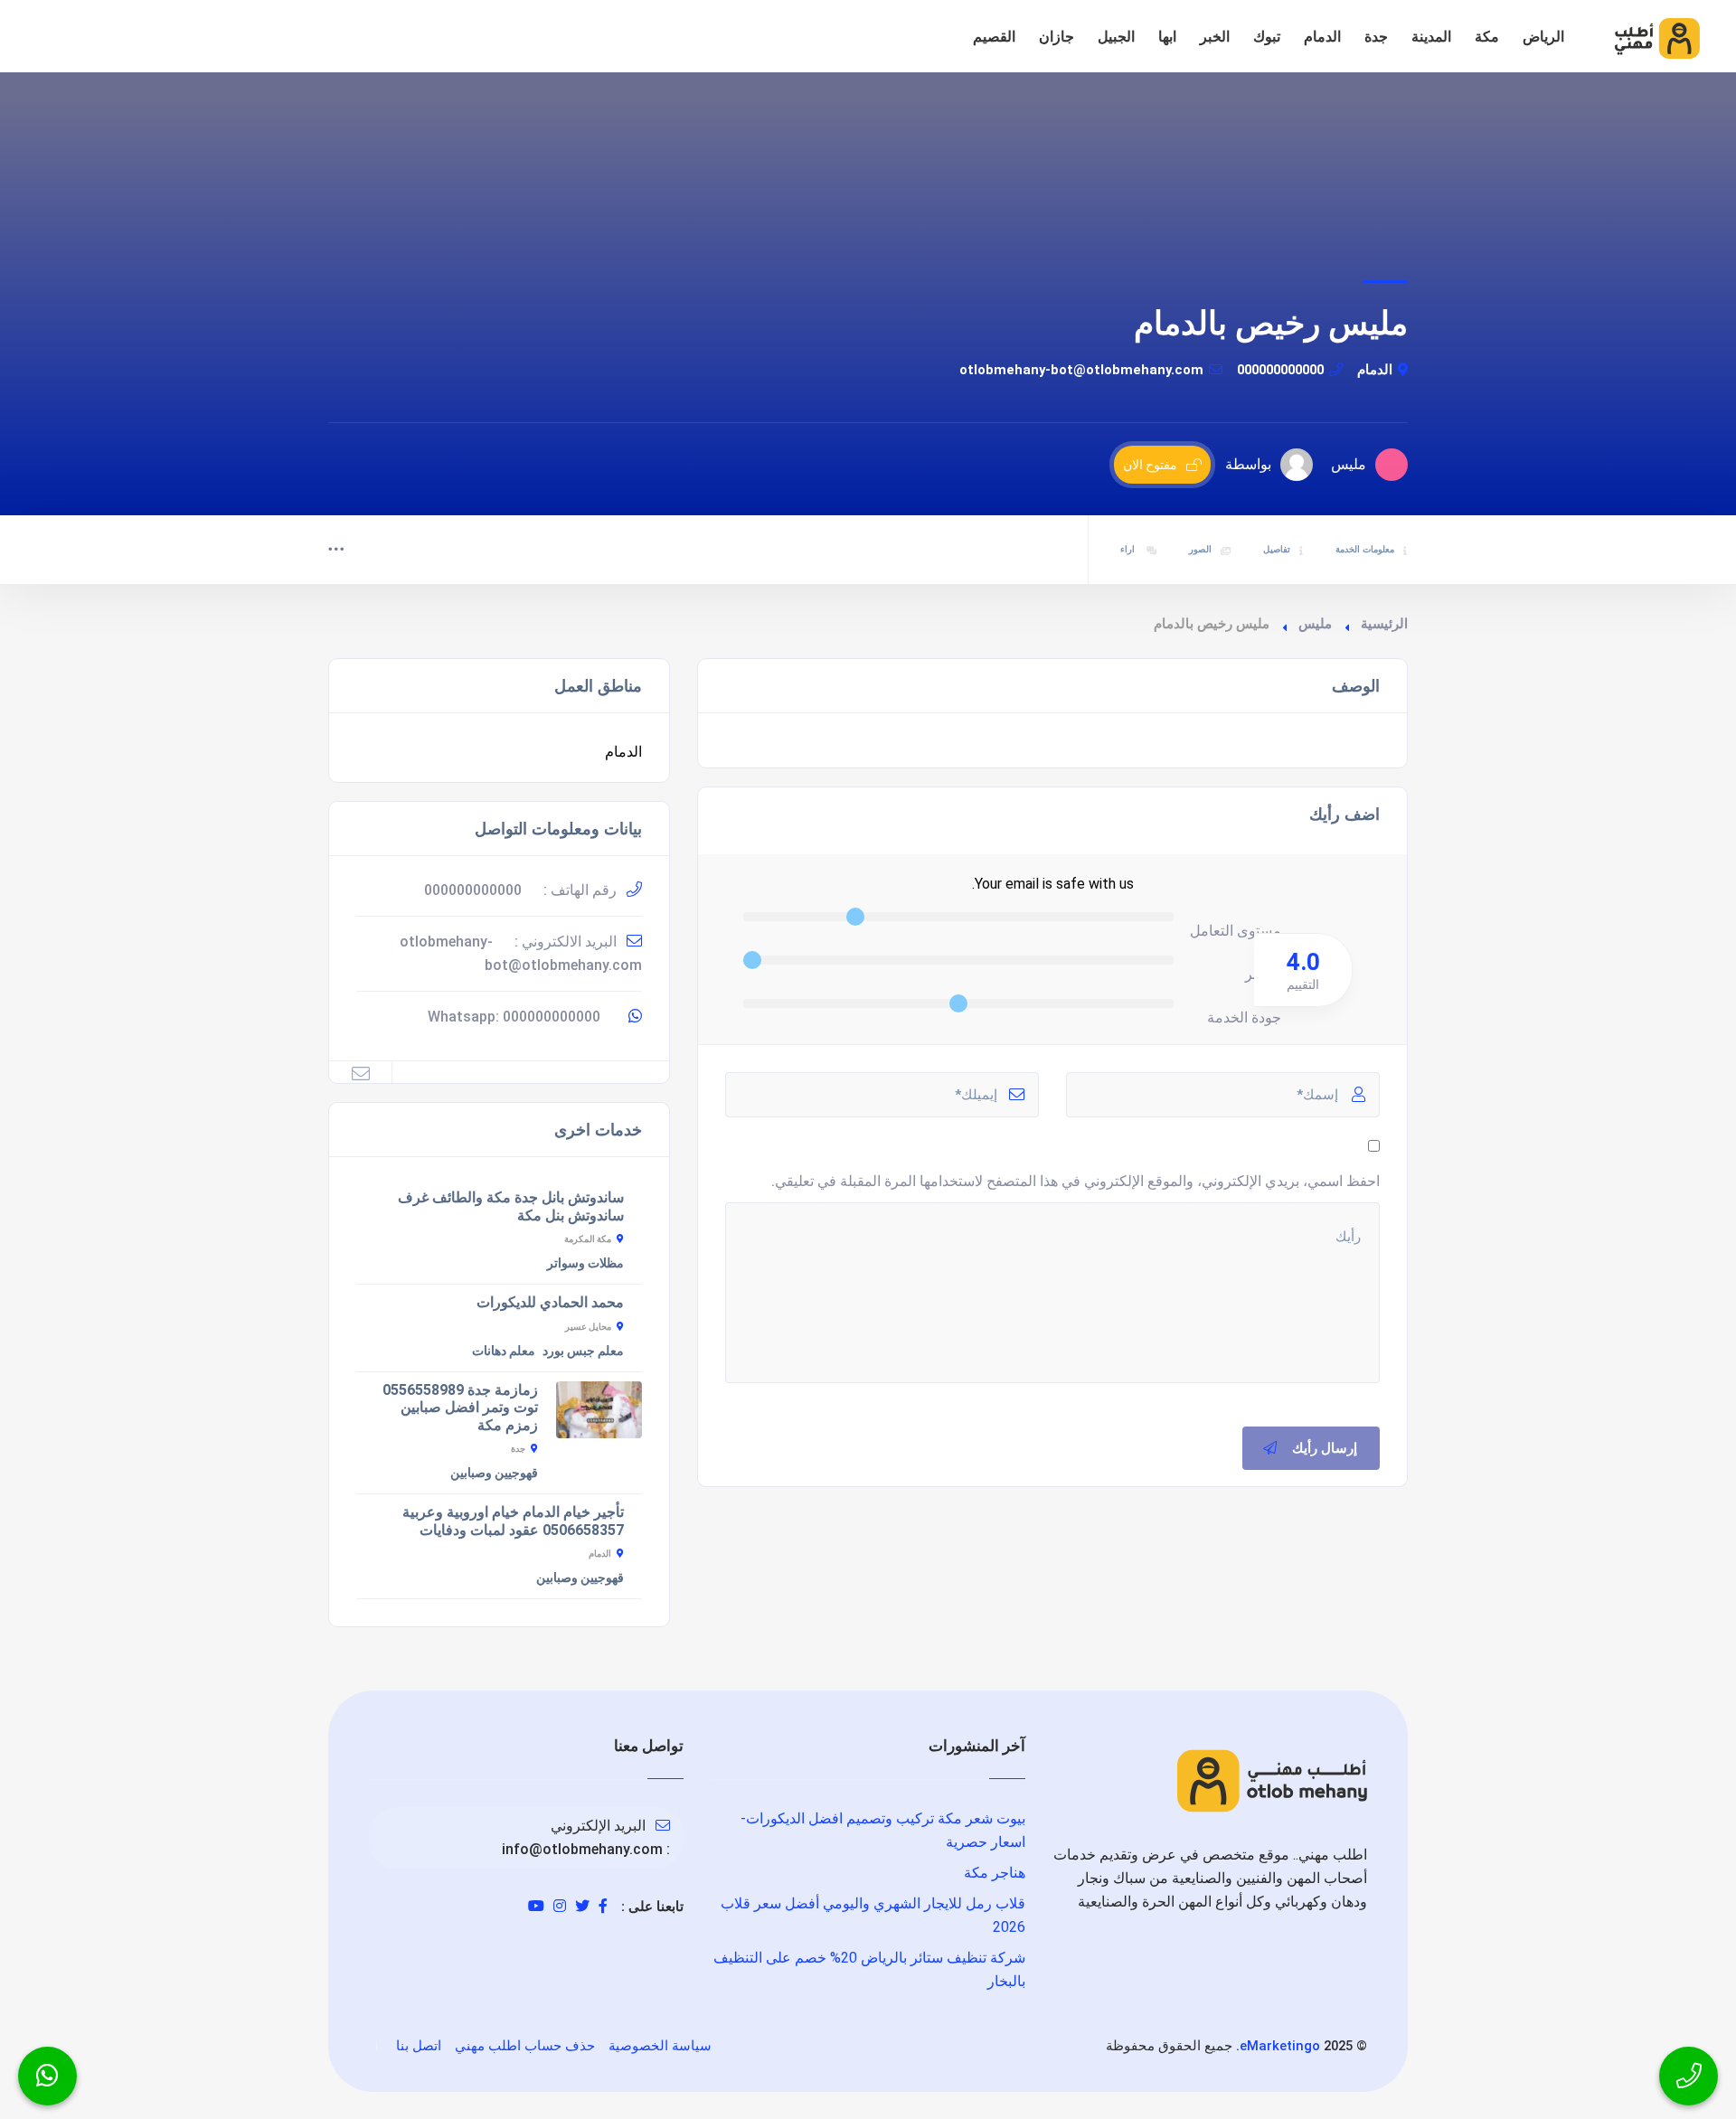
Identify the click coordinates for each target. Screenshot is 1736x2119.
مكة (1487, 37)
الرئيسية (1384, 624)
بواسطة (1248, 464)
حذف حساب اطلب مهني (525, 2046)
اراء (1129, 549)
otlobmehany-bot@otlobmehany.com (1081, 370)
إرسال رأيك (1325, 1448)
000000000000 (1280, 370)
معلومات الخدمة (1365, 549)
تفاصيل (1277, 549)
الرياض (1543, 37)
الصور (1200, 549)
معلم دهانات (504, 1351)
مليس (1315, 624)
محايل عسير (588, 1327)
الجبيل (1116, 37)
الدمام (1322, 37)
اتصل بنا (419, 2046)
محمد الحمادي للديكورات (550, 1302)
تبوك (1267, 37)
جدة (1376, 37)
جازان (1057, 37)
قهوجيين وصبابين (494, 1473)
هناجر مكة (995, 1873)
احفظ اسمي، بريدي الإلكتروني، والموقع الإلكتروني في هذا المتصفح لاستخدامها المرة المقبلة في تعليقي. (1076, 1181)
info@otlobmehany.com (582, 1849)
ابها (1167, 37)
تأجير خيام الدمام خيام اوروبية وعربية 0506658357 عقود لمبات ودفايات (513, 1521)
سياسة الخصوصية (660, 2046)
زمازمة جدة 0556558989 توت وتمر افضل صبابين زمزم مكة (460, 1408)
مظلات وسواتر (585, 1263)
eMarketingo (1280, 2046)
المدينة (1431, 37)
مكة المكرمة (588, 1239)
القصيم (994, 37)
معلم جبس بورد (583, 1351)
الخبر (1215, 37)
